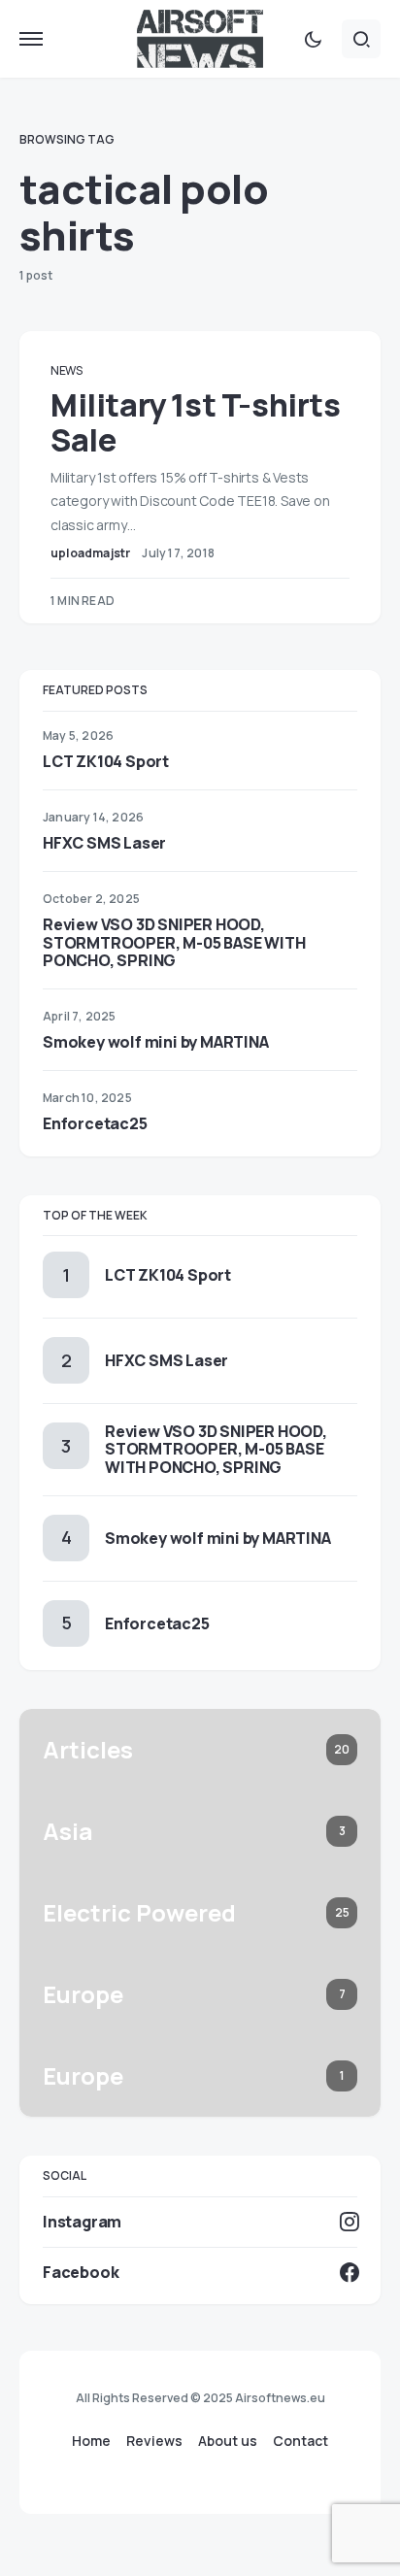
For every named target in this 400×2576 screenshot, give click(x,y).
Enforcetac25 (95, 1123)
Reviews (154, 2441)
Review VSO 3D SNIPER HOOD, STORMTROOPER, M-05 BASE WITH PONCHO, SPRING (174, 942)
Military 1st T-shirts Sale (196, 422)
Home (91, 2441)
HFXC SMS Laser (104, 843)
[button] (31, 39)
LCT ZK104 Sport (106, 761)
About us (228, 2441)
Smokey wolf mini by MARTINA (156, 1042)
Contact (300, 2441)
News (67, 370)
